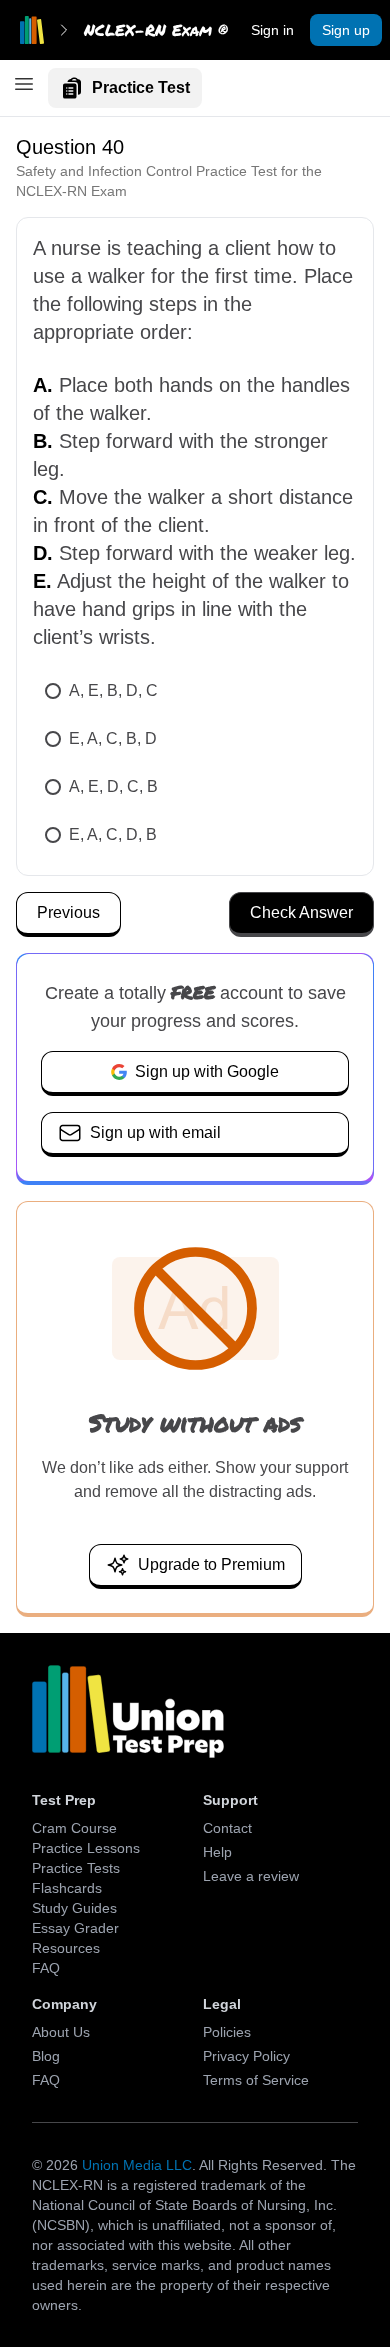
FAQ (46, 1968)
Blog (46, 2056)
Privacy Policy (246, 2056)
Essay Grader (75, 1928)
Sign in (272, 30)
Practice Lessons (86, 1848)
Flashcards (67, 1888)
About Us (61, 2032)
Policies (227, 2032)
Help (217, 1852)
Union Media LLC (137, 2165)
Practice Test (141, 87)
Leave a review (251, 1876)
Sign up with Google (207, 1071)
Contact (227, 1828)
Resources (66, 1948)
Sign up (346, 30)
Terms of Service (256, 2080)
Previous (68, 912)
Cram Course (74, 1828)
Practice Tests (76, 1868)
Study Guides (74, 1908)
